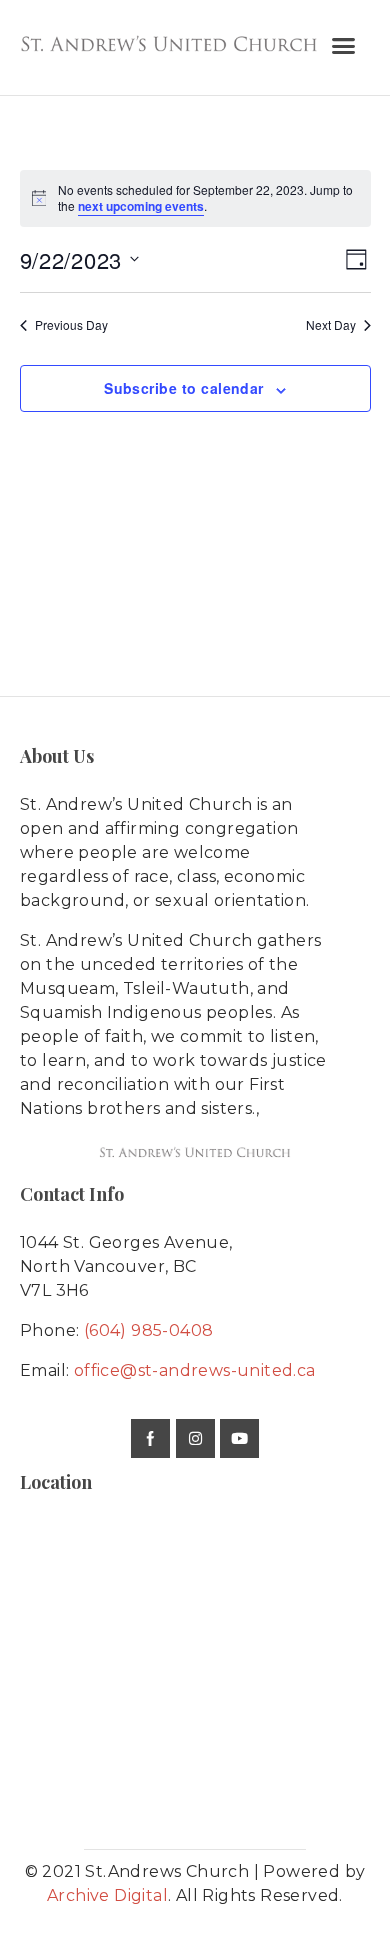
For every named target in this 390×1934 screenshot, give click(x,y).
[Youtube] (239, 1438)
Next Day (331, 325)
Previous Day (71, 325)
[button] (343, 46)
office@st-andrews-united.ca (195, 1370)
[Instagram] (195, 1438)
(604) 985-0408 (149, 1330)
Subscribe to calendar (184, 388)
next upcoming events (141, 206)
